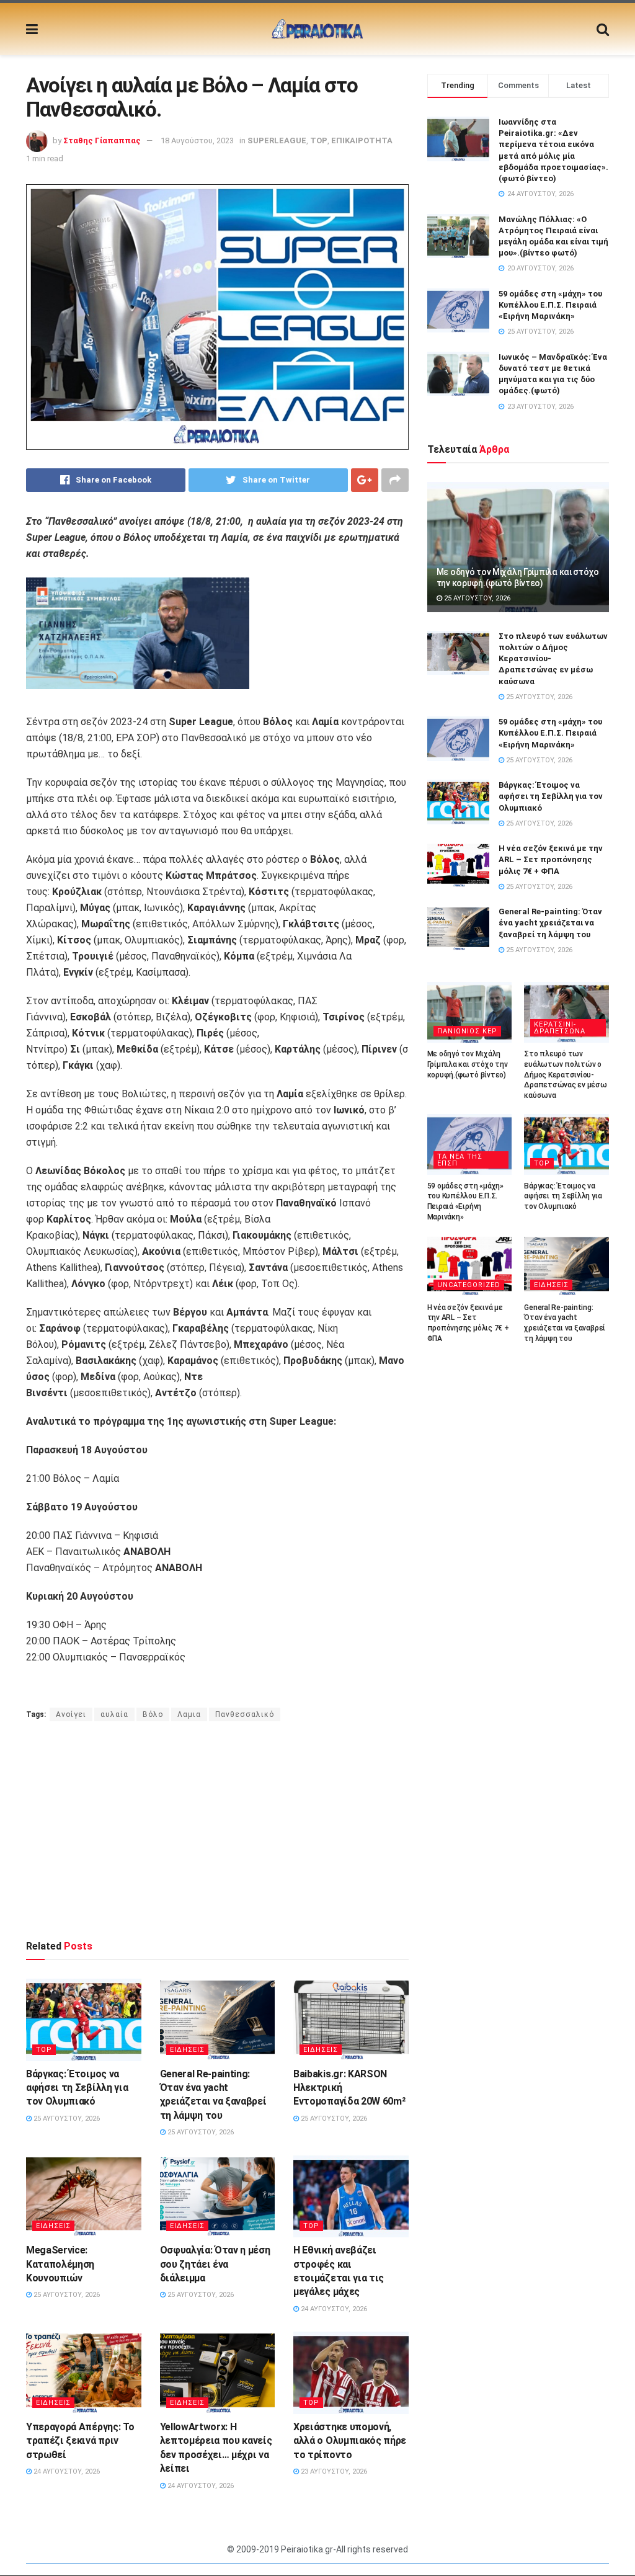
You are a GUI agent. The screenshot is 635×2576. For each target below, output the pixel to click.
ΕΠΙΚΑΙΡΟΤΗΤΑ (362, 140)
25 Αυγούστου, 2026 (66, 2119)
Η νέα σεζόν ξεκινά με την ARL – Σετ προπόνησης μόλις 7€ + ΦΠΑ (551, 859)
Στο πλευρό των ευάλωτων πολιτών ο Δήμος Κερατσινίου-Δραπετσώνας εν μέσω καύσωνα (565, 1075)
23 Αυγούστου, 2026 (333, 2471)
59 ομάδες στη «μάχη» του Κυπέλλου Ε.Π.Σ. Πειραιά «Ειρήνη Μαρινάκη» (550, 305)
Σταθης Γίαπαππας (102, 140)
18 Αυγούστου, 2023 (197, 140)
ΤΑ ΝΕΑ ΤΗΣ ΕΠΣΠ (460, 1160)
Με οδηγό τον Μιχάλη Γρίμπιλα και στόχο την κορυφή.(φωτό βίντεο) (468, 1064)
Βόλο (153, 1714)
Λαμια (189, 1714)
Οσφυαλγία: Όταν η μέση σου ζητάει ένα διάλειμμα (215, 2264)
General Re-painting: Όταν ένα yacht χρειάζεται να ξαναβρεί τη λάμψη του (550, 923)
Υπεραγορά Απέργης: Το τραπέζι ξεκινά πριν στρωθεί (80, 2441)
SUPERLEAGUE (277, 140)
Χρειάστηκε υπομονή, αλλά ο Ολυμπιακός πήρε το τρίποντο (350, 2441)
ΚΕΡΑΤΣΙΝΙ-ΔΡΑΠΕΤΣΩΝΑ (560, 1028)
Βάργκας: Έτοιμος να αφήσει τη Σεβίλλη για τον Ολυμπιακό (77, 2088)
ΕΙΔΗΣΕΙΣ (187, 2050)
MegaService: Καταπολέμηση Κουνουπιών (60, 2264)
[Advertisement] (217, 1830)
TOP (319, 140)
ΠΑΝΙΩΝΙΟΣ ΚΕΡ (467, 1031)
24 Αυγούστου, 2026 (333, 2309)
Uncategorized (469, 1285)
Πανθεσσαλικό (245, 1714)
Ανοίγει (71, 1714)
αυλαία (114, 1714)
